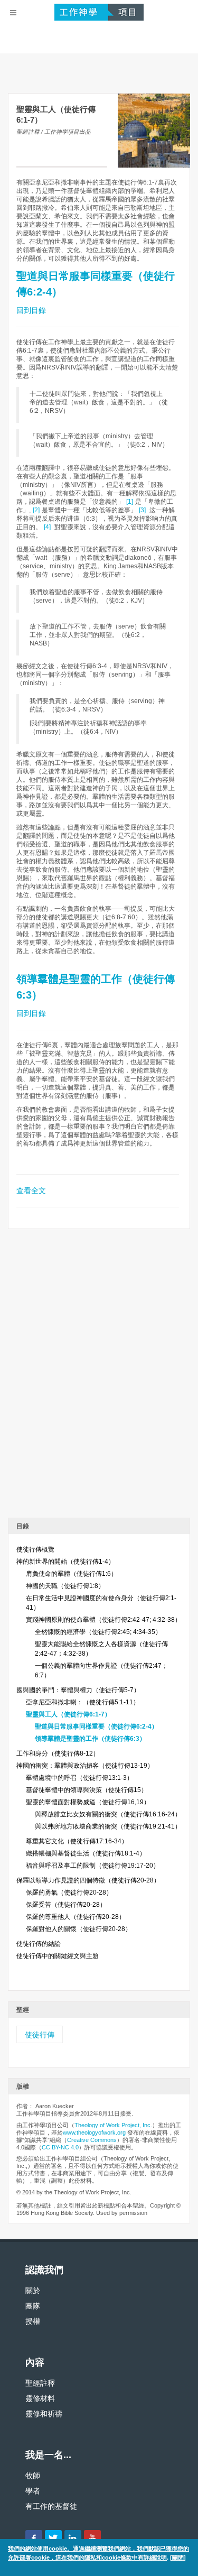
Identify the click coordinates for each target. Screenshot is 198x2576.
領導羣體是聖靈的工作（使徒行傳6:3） (90, 1739)
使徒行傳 (40, 2035)
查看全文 (31, 1190)
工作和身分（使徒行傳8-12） (58, 1753)
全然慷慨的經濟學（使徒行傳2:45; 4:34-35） (98, 1632)
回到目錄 (31, 310)
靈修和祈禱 (44, 2414)
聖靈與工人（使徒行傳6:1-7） (68, 1714)
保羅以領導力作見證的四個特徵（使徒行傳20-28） (88, 1880)
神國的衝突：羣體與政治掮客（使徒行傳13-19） (85, 1766)
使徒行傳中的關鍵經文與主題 (58, 1956)
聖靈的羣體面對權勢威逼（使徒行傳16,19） (88, 1802)
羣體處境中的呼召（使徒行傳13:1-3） (79, 1778)
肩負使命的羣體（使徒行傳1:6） (72, 1574)
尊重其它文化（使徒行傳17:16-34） (77, 1841)
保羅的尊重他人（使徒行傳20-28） (76, 1917)
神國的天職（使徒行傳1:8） (65, 1586)
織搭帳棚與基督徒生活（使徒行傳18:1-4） (86, 1853)
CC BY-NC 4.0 (60, 2147)
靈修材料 (40, 2398)
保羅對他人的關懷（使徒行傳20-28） (79, 1929)
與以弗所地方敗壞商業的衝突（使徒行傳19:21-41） (108, 1826)
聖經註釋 (40, 2383)
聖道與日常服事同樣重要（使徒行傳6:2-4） (96, 1726)
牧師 (33, 2476)
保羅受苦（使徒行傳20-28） (66, 1905)
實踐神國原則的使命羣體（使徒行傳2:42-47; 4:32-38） (103, 1620)
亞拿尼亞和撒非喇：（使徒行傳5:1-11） (83, 1702)
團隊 (33, 2306)
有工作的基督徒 (51, 2506)
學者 (33, 2491)
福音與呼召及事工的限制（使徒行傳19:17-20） (93, 1866)
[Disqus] (99, 1377)
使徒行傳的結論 (39, 1944)
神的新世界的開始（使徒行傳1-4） (65, 1562)
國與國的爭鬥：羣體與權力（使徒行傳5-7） (78, 1690)
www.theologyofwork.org (94, 2132)
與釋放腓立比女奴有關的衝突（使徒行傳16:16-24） (108, 1814)
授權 (33, 2321)
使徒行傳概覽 (35, 1549)
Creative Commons (92, 2140)
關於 (33, 2291)
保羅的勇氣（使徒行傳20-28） (69, 1892)
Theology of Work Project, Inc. (113, 2125)
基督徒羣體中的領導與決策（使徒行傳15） (87, 1790)
